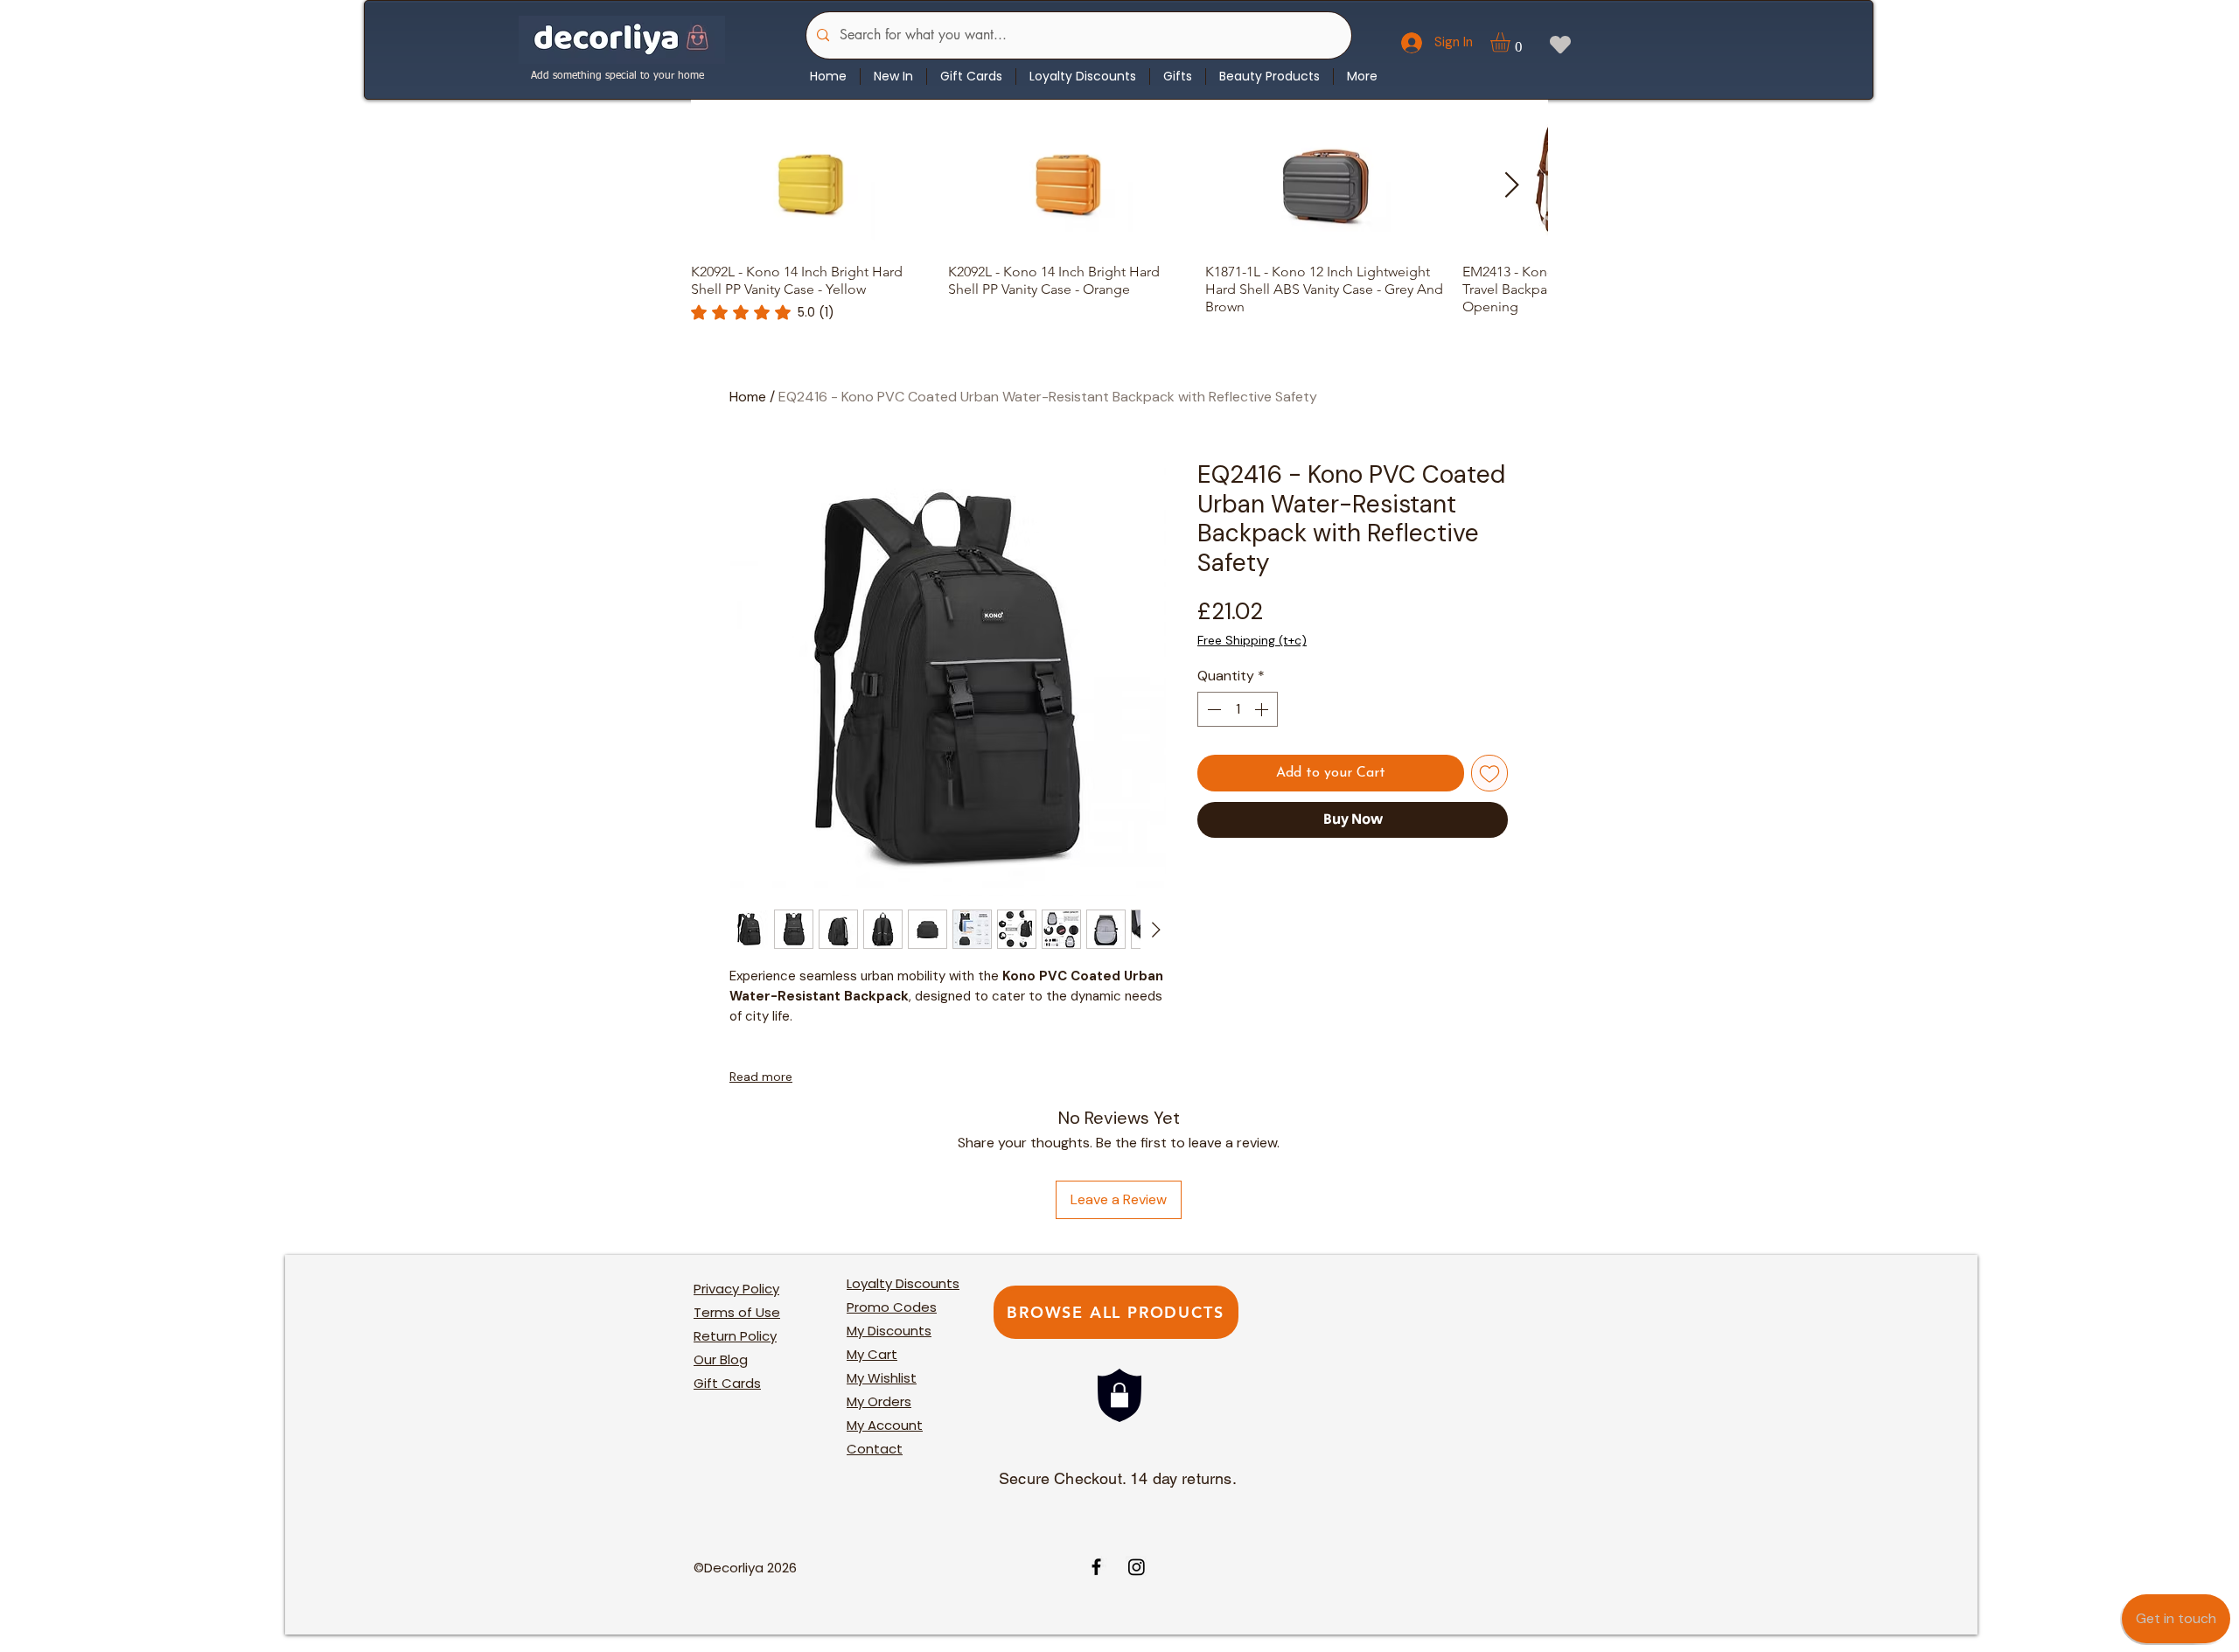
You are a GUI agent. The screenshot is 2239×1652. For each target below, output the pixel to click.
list (882, 1378)
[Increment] (1263, 709)
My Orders (879, 1401)
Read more (761, 1077)
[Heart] (1560, 44)
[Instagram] (1137, 1567)
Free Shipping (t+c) (1252, 640)
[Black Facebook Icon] (1096, 1567)
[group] (1119, 222)
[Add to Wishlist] (1489, 773)
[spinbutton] (1238, 709)
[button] (1512, 42)
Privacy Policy (736, 1289)
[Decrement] (1212, 709)
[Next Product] (1512, 185)
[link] (763, 312)
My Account (885, 1425)
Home (748, 397)
